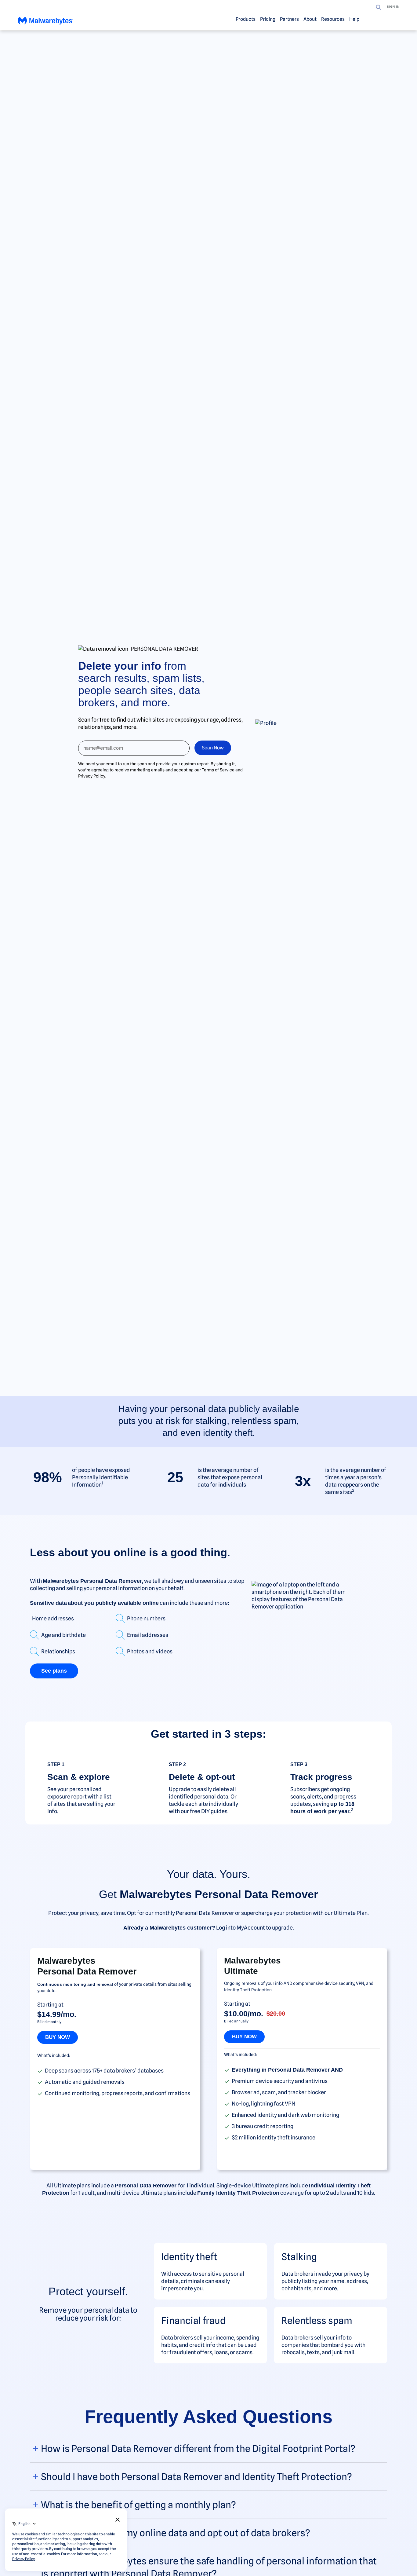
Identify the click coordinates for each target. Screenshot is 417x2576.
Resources (333, 19)
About (310, 19)
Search (379, 7)
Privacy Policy (92, 776)
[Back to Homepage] (45, 21)
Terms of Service (218, 770)
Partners (289, 19)
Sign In (393, 7)
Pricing (268, 19)
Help (354, 19)
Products (246, 19)
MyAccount (251, 1928)
